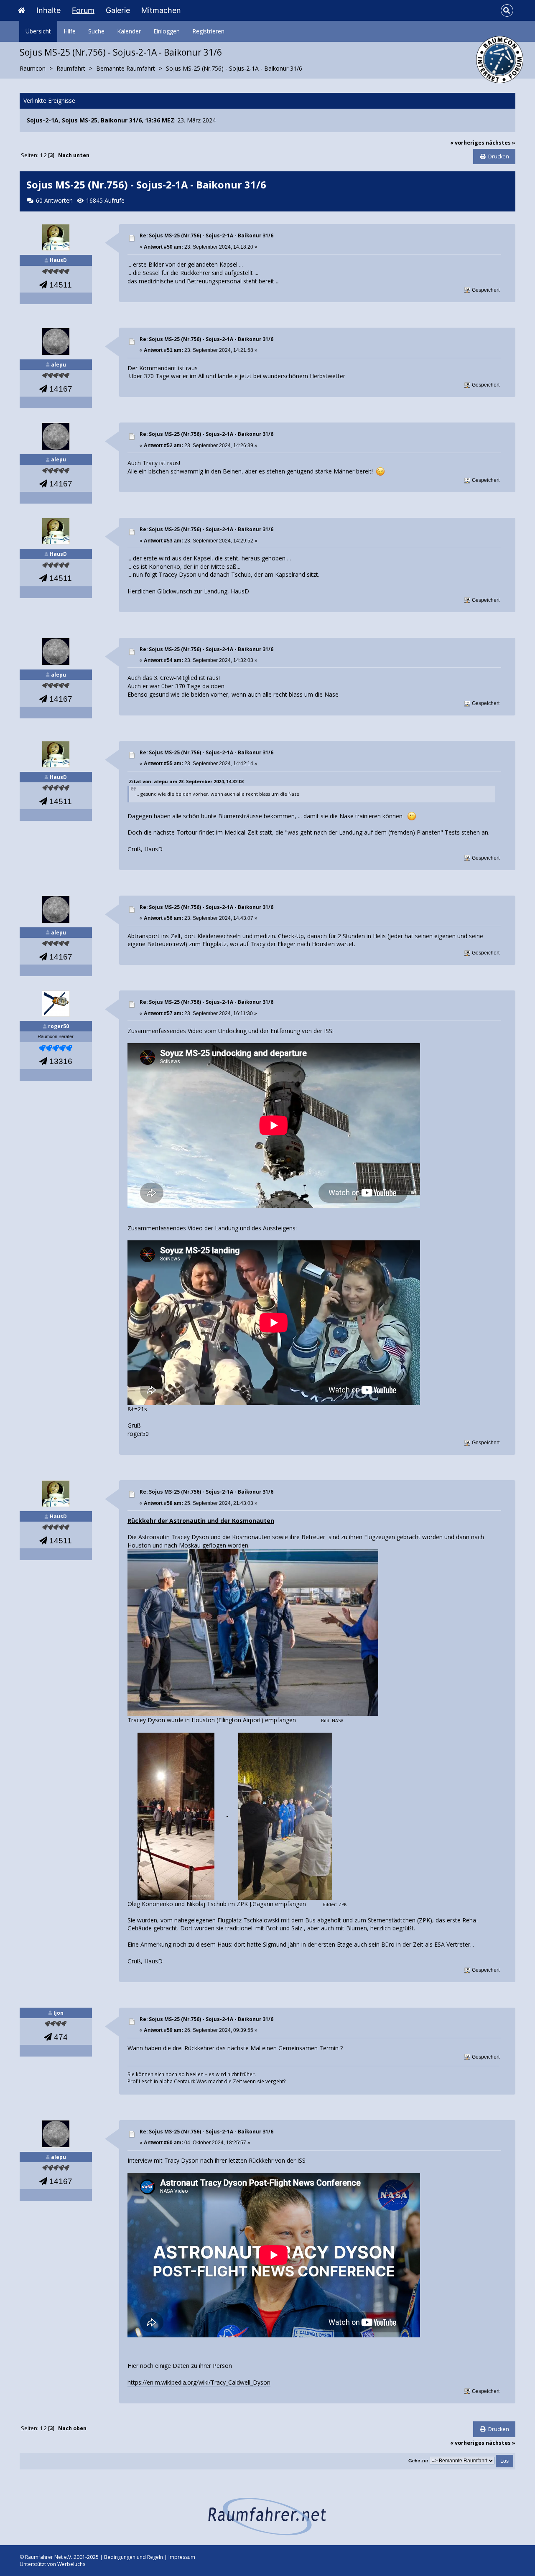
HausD (58, 260)
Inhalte (48, 10)
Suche (96, 31)
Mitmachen (161, 10)
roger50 (59, 1026)
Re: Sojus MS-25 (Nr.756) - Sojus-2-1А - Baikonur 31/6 (206, 235)
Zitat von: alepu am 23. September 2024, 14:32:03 (186, 781)
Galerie (118, 10)
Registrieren (208, 31)
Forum (83, 10)
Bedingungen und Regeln (134, 2557)
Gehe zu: (418, 2461)
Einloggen (167, 31)
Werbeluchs (71, 2564)
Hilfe (70, 31)
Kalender (129, 31)
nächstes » (501, 143)
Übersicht (38, 31)
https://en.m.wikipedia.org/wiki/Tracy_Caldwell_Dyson (199, 2382)
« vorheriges (467, 143)
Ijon (59, 2013)
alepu (59, 365)
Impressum (182, 2557)
